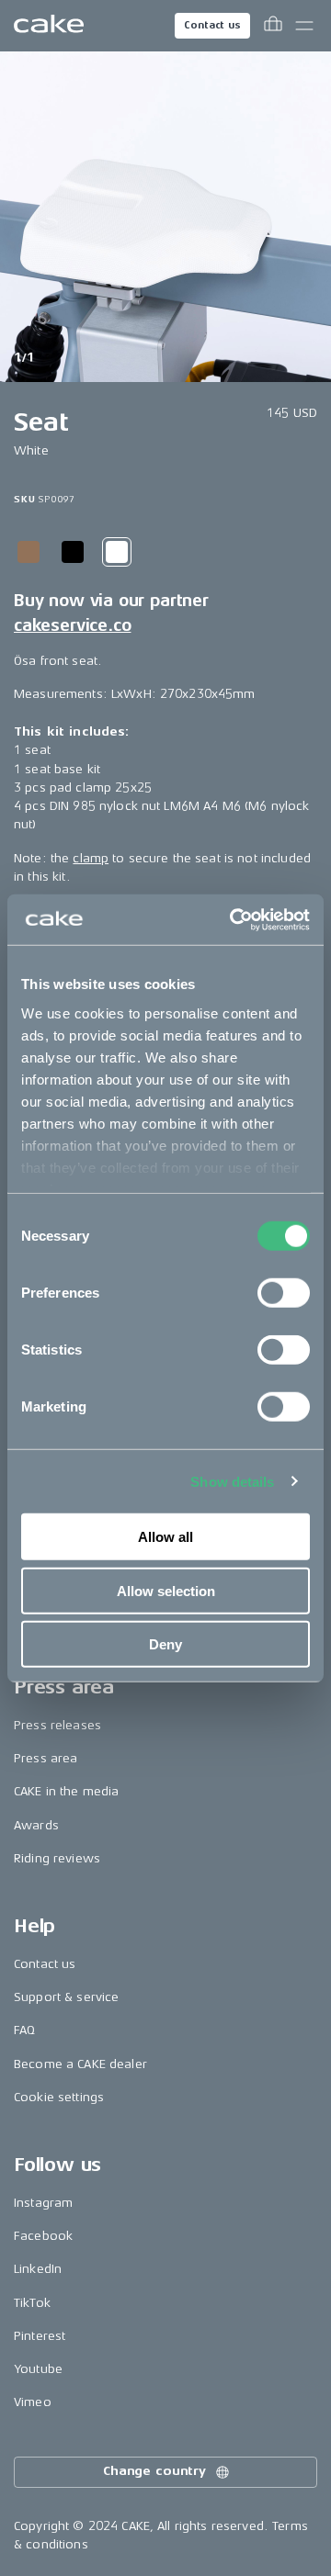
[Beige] (29, 552)
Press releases (57, 1725)
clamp (91, 858)
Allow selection (166, 1590)
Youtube (38, 2369)
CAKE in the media (66, 1791)
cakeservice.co (72, 625)
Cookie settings (59, 2097)
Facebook (43, 2236)
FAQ (24, 2030)
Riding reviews (57, 1858)
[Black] (73, 552)
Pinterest (40, 2336)
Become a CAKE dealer (80, 2064)
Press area (46, 1758)
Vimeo (33, 2402)
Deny (165, 1644)
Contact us (212, 25)
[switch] (284, 1293)
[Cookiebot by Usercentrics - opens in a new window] (234, 919)
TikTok (32, 2303)
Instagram (43, 2203)
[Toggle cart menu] (273, 26)
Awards (36, 1825)
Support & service (66, 1997)
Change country (154, 2471)
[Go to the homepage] (49, 26)
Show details (232, 1481)
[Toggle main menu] (304, 26)
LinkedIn (38, 2269)
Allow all (165, 1537)
